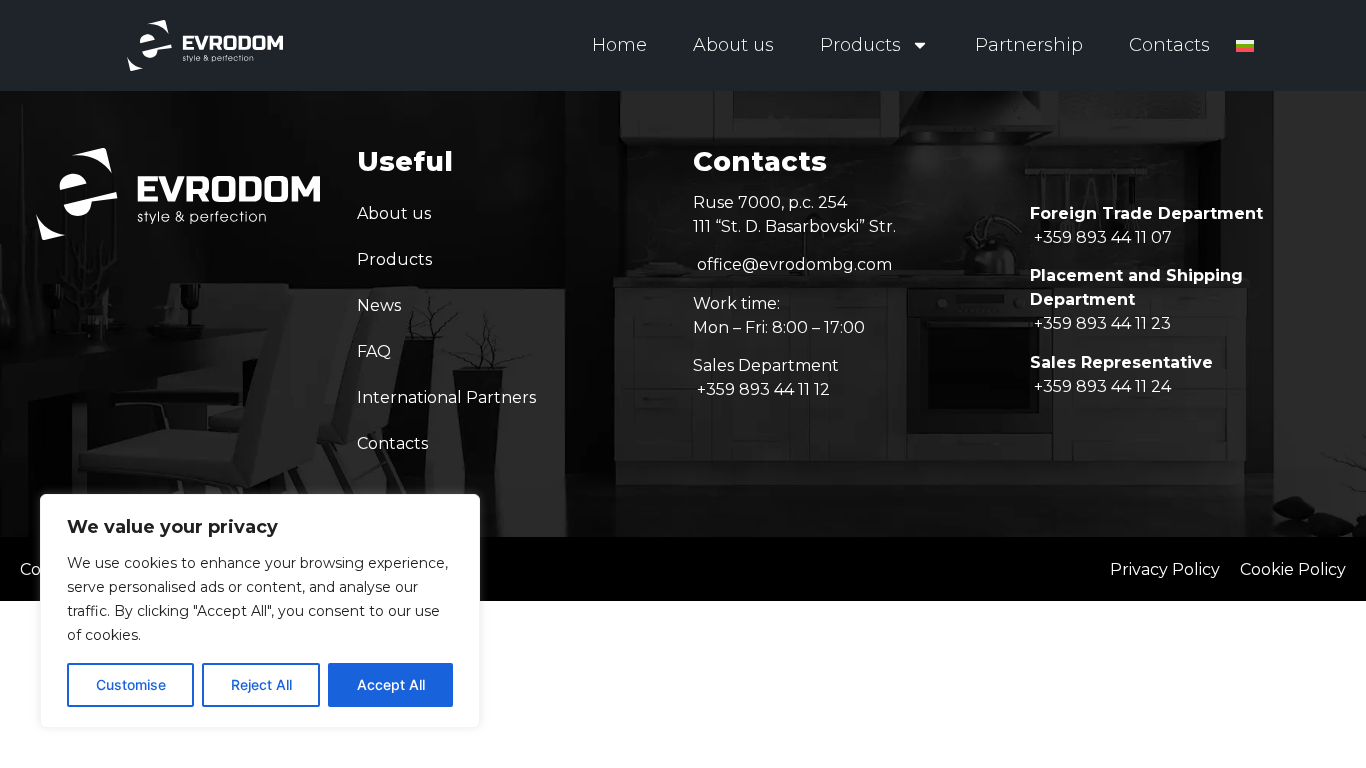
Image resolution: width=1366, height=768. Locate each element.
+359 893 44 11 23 (1102, 323)
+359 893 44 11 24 (1102, 386)
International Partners (446, 397)
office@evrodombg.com (794, 264)
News (379, 305)
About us (733, 45)
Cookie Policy (1293, 569)
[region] (260, 611)
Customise (131, 684)
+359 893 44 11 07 (1103, 237)
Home (619, 45)
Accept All (391, 684)
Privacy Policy (1165, 569)
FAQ (374, 351)
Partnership (1029, 45)
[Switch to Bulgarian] (1245, 45)
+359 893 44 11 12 (763, 389)
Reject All (261, 684)
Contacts (1169, 45)
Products (860, 45)
